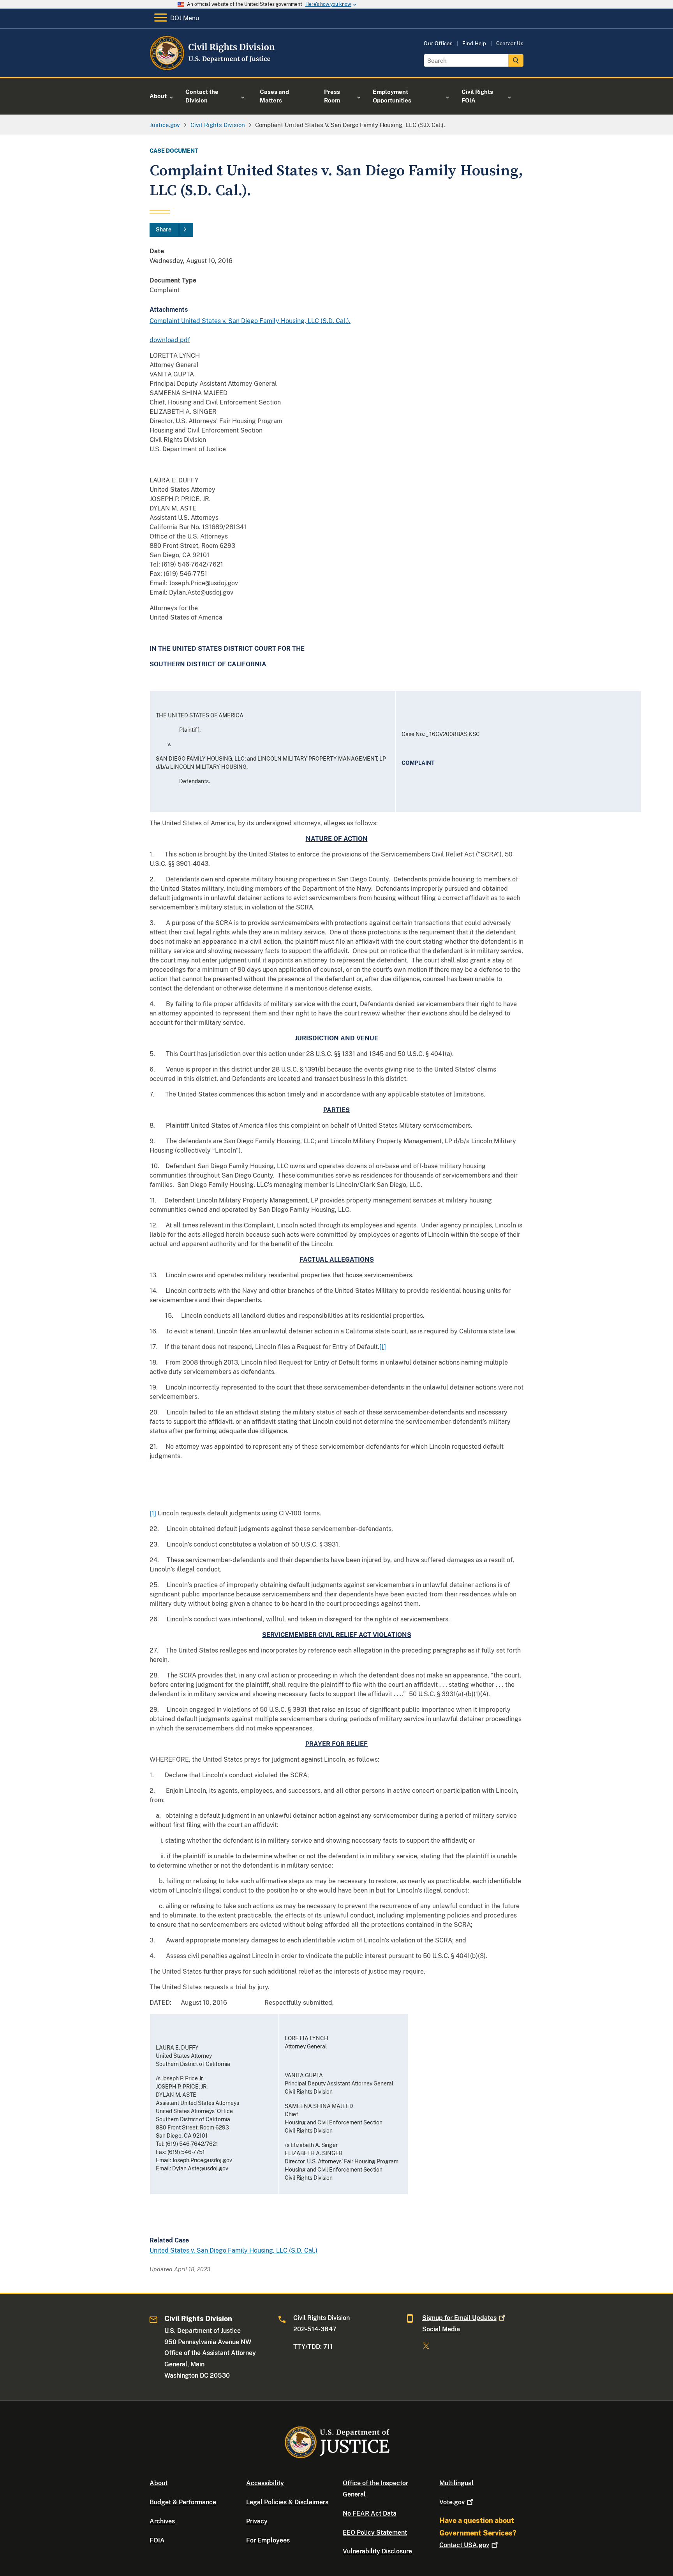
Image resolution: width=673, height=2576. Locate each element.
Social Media (441, 2329)
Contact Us (510, 43)
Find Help (474, 43)
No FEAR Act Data (370, 2513)
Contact (464, 2545)
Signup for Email (459, 2318)
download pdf (170, 340)
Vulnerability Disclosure (377, 2551)
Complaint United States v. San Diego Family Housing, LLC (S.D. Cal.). (250, 321)
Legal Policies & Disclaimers (287, 2502)
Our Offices (438, 43)
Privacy (257, 2521)
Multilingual (456, 2483)
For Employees (268, 2540)
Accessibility (265, 2483)
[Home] (213, 68)
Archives (162, 2521)
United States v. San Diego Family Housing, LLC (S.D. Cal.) (233, 2250)
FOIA (157, 2540)
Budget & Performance (183, 2502)
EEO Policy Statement (375, 2533)
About (159, 2483)
